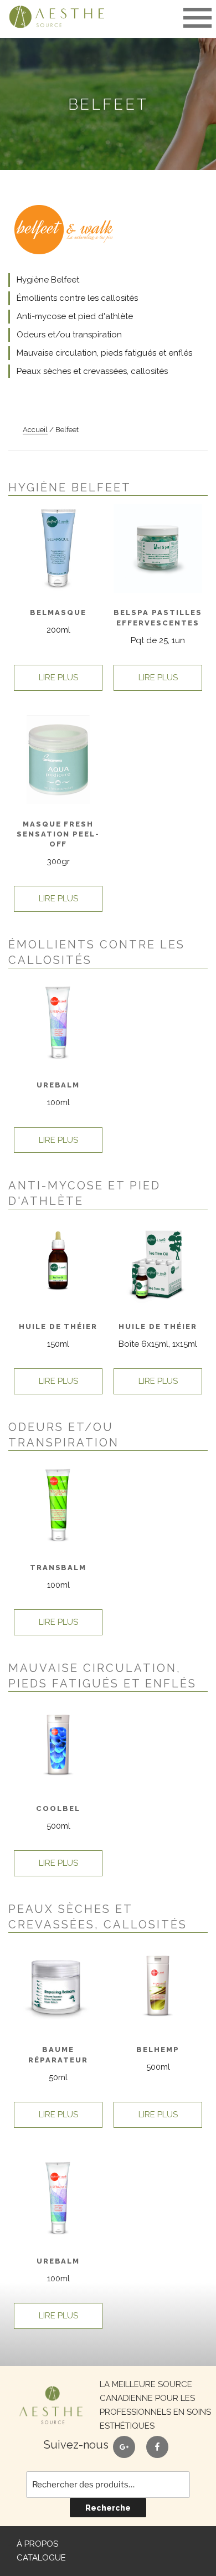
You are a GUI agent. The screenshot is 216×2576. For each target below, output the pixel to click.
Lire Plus (58, 678)
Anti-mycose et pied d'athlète (75, 316)
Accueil (35, 430)
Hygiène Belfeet (48, 280)
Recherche (108, 2508)
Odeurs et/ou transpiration (69, 335)
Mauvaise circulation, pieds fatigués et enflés (104, 353)
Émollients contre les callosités (77, 298)
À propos (37, 2544)
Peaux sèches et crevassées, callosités (92, 371)
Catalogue (41, 2558)
